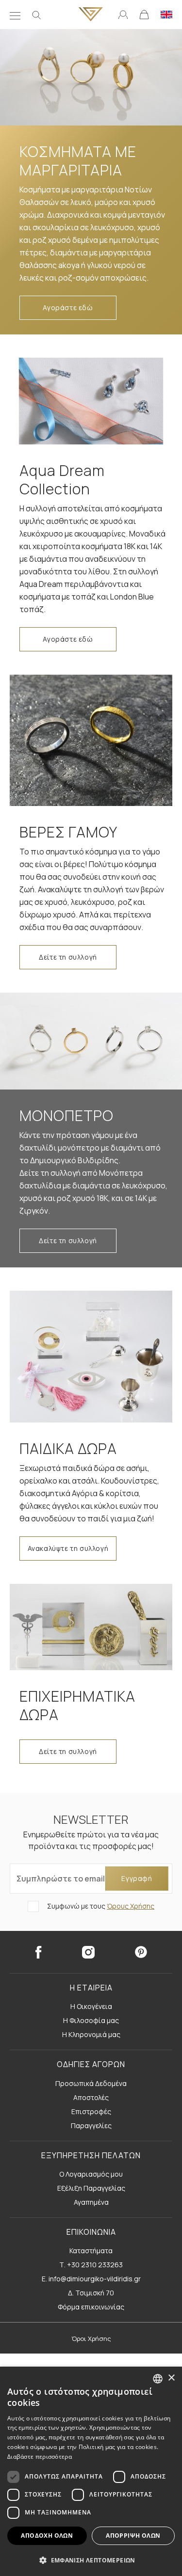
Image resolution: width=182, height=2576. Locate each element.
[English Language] (166, 14)
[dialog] (91, 2471)
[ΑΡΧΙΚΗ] (91, 14)
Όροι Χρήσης (91, 2339)
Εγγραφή (137, 1878)
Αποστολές (91, 2097)
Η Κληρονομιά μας (91, 2034)
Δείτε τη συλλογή (68, 957)
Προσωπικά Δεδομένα (91, 2083)
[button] (91, 2560)
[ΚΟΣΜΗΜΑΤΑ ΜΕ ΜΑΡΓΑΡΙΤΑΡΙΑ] (91, 77)
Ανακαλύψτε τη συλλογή (68, 1548)
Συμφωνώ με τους (100, 1906)
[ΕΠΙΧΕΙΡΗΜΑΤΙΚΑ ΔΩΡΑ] (91, 1627)
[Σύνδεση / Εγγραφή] (123, 14)
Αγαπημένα (91, 2202)
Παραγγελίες (91, 2126)
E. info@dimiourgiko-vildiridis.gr (91, 2279)
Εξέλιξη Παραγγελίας (91, 2188)
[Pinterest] (141, 1952)
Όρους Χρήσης (131, 1906)
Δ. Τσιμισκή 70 (91, 2293)
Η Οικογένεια (91, 2006)
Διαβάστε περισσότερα (40, 2457)
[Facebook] (38, 1952)
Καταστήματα (91, 2251)
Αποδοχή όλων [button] (47, 2536)
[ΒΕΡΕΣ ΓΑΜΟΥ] (91, 740)
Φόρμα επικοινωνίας (91, 2307)
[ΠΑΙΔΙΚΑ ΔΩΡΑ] (91, 1356)
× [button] (171, 2378)
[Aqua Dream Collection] (91, 401)
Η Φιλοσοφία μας (91, 2020)
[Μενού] (15, 15)
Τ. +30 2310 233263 (91, 2265)
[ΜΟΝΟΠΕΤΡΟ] (91, 1041)
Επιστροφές (91, 2111)
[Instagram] (88, 1952)
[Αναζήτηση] (36, 15)
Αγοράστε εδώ (68, 308)
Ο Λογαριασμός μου (91, 2174)
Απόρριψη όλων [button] (133, 2536)
